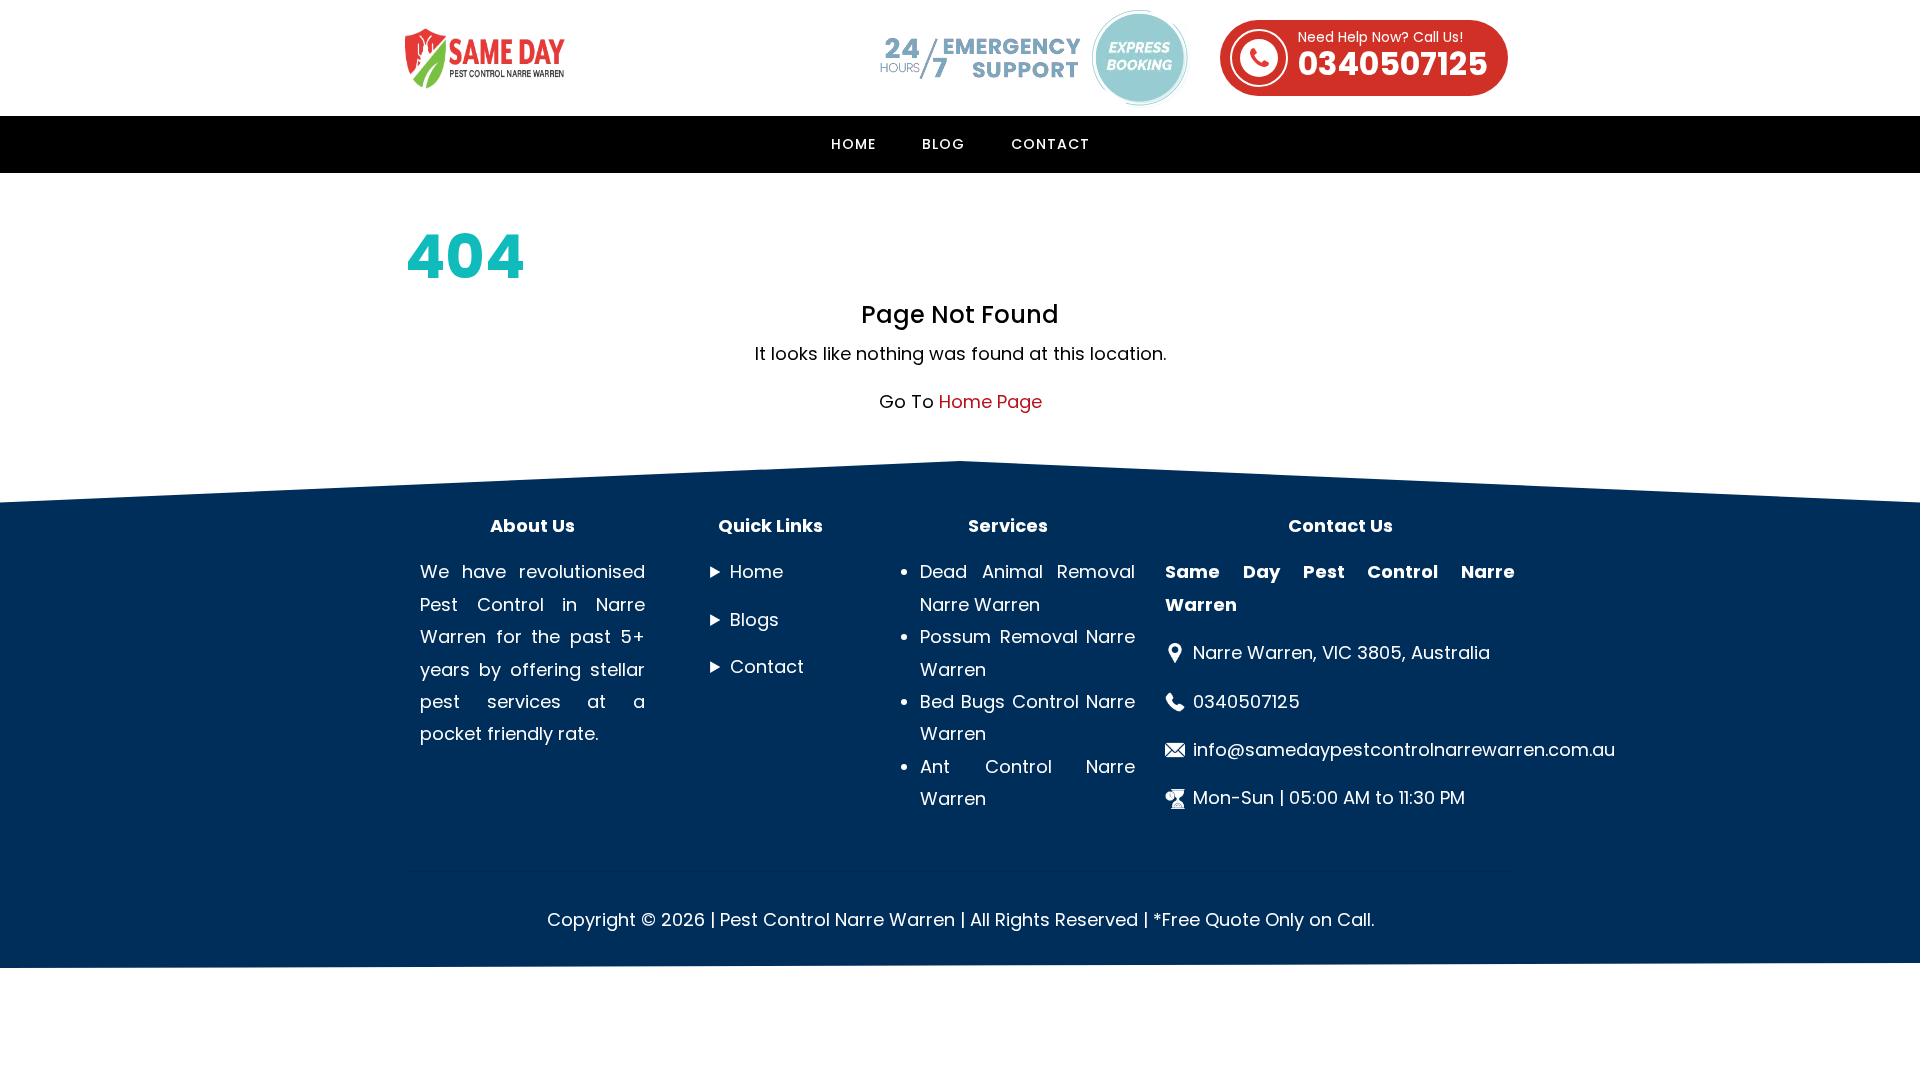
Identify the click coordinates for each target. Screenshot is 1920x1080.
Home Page (990, 401)
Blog (943, 144)
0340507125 (1393, 58)
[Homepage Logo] (505, 58)
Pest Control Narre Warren (837, 919)
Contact (1050, 144)
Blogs (754, 619)
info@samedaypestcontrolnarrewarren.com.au (1404, 749)
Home (853, 144)
